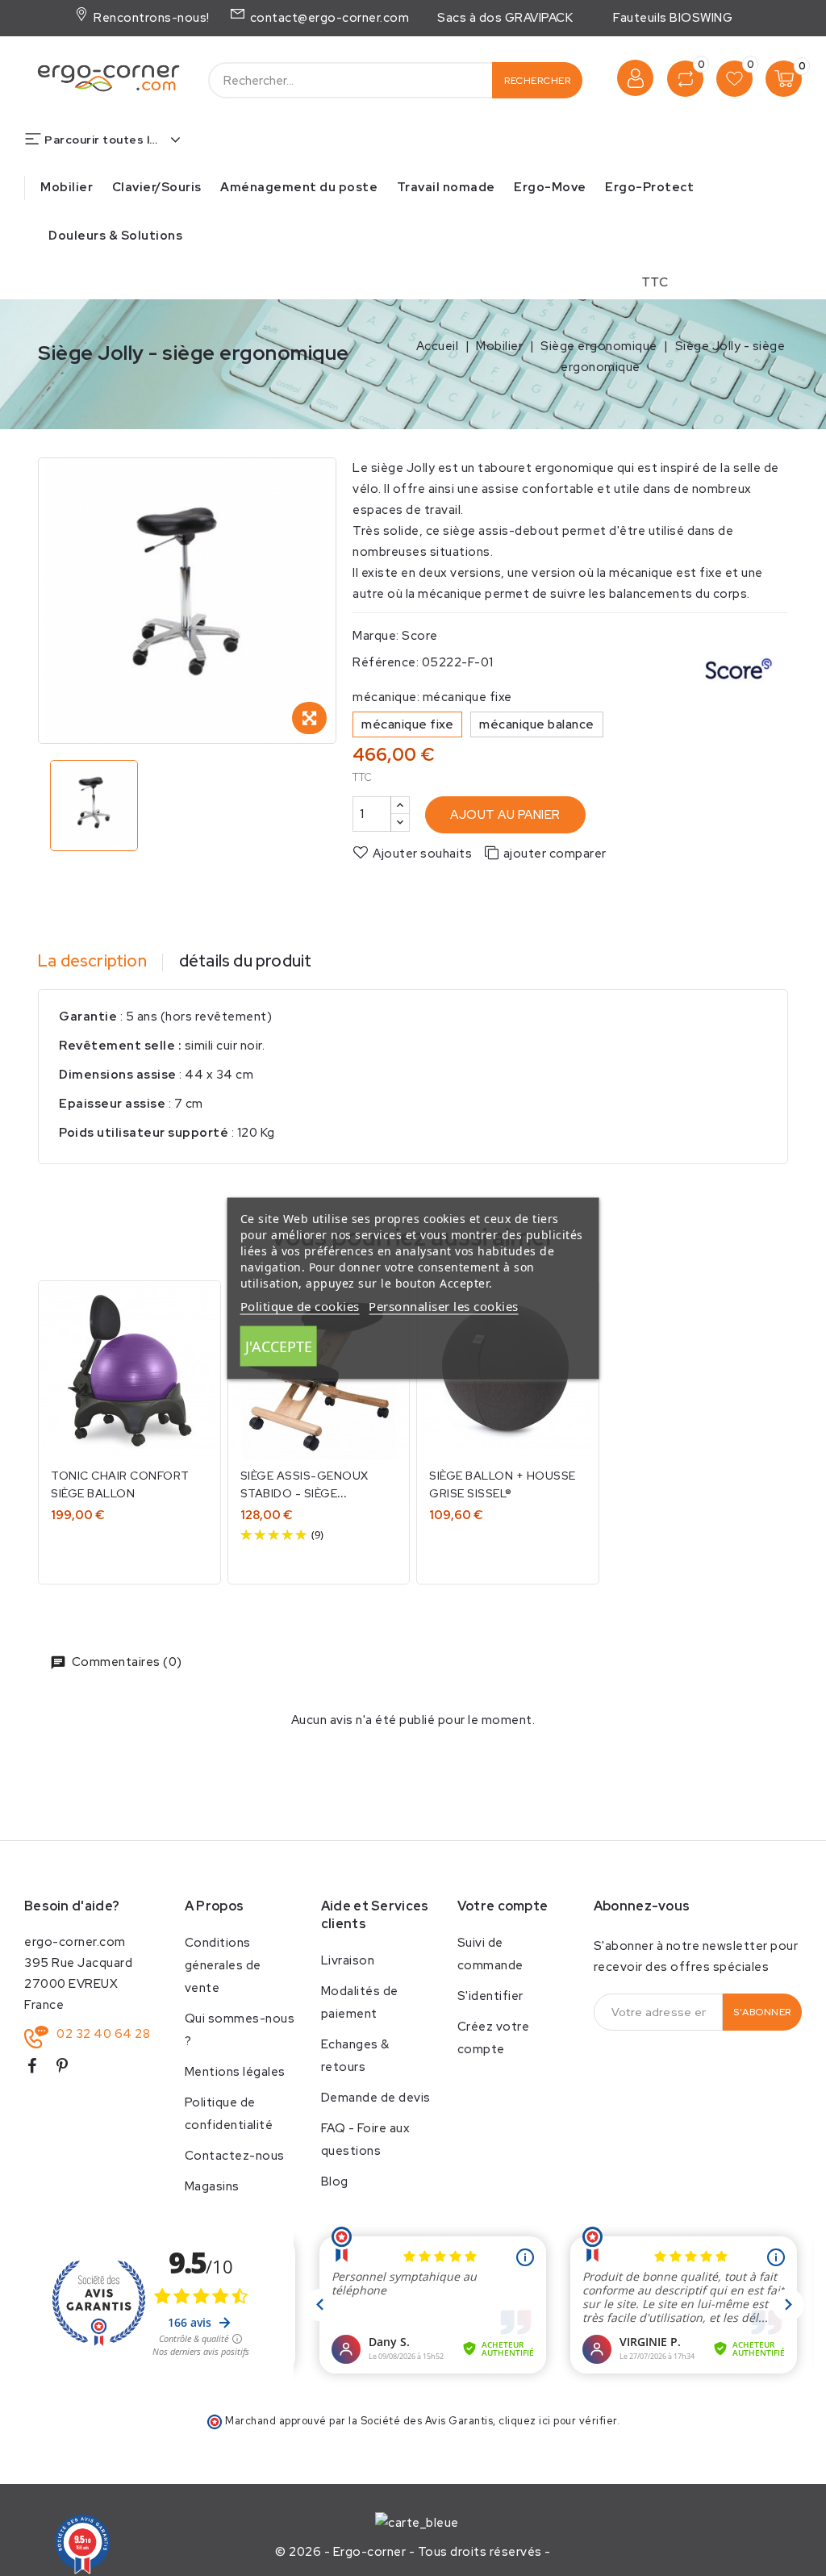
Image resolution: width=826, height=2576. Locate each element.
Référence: (386, 662)
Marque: (376, 636)
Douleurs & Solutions (115, 236)
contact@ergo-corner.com (328, 18)
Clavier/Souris (157, 187)
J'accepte (279, 1346)
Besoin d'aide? (72, 1906)
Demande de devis (376, 2098)
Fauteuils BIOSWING (673, 18)
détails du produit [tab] (246, 961)
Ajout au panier (505, 815)
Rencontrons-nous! (150, 18)
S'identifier (490, 1996)
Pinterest (69, 2069)
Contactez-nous (235, 2156)
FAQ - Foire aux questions (366, 2140)
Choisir (130, 1550)
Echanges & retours (355, 2056)
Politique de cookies (300, 1305)
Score (420, 636)
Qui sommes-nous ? (240, 2030)
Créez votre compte (494, 2038)
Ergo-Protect (649, 187)
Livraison (348, 1960)
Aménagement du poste (299, 187)
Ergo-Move (550, 187)
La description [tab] (92, 961)
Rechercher (537, 81)
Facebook (38, 2069)
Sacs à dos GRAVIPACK (505, 18)
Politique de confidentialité (229, 2114)
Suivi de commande (490, 1954)
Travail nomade (446, 187)
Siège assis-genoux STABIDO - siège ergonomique (305, 1493)
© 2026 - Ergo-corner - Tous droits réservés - (413, 2552)
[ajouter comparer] (197, 1310)
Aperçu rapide (197, 1344)
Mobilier (67, 187)
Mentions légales (235, 2072)
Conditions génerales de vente (223, 1965)
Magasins (212, 2186)
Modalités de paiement (360, 2002)
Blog (335, 2181)
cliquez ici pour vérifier (558, 2421)
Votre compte (503, 1906)
